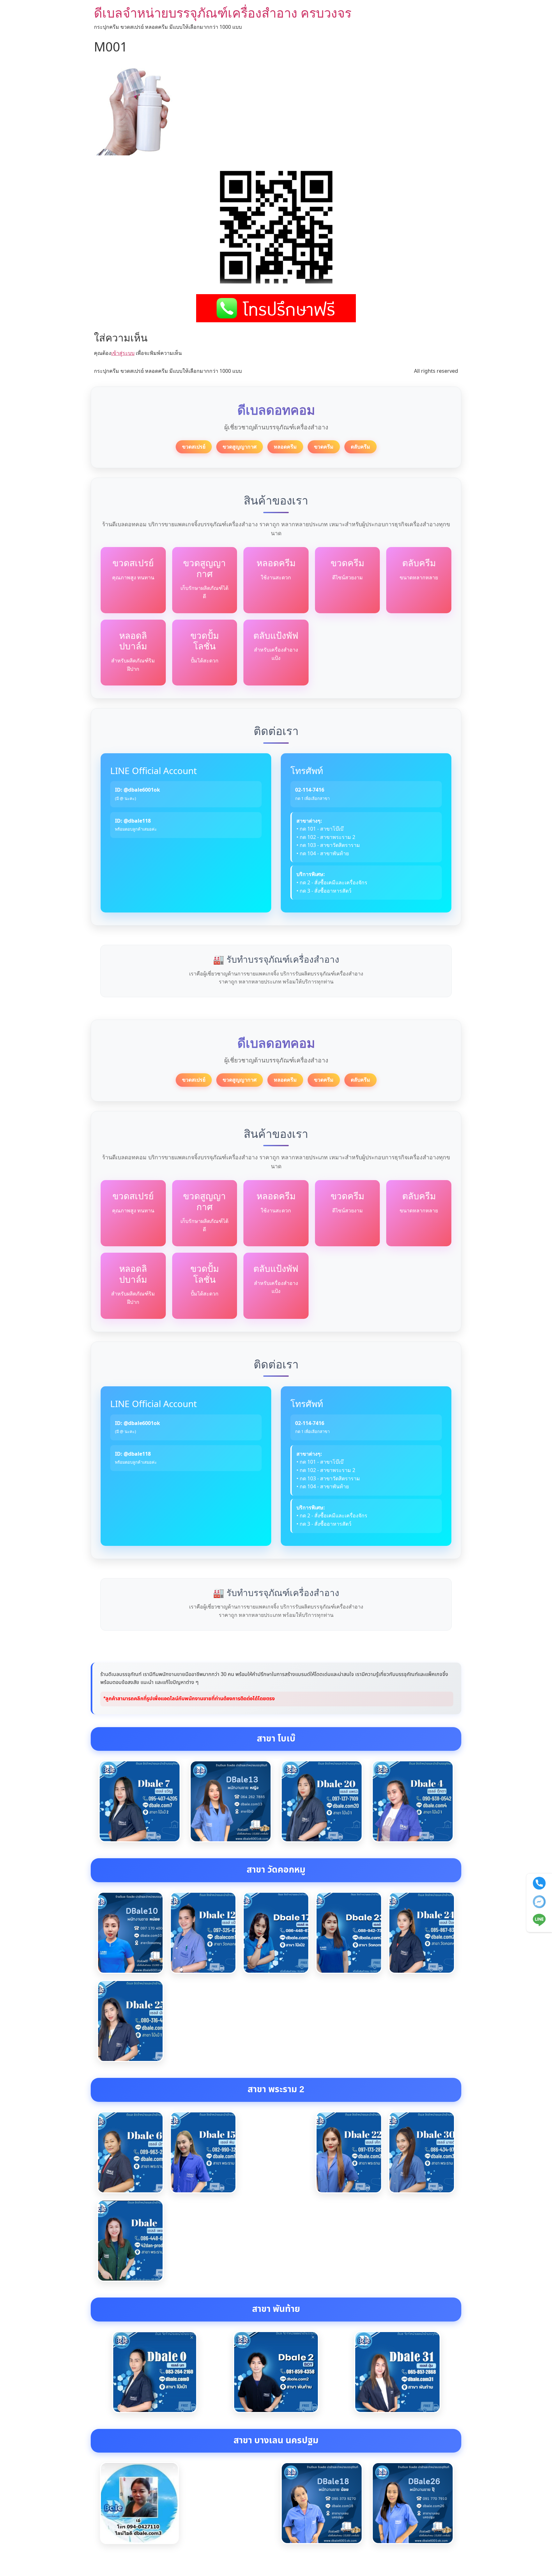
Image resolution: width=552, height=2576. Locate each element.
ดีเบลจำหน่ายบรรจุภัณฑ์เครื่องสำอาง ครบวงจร (223, 13)
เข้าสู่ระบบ (123, 353)
